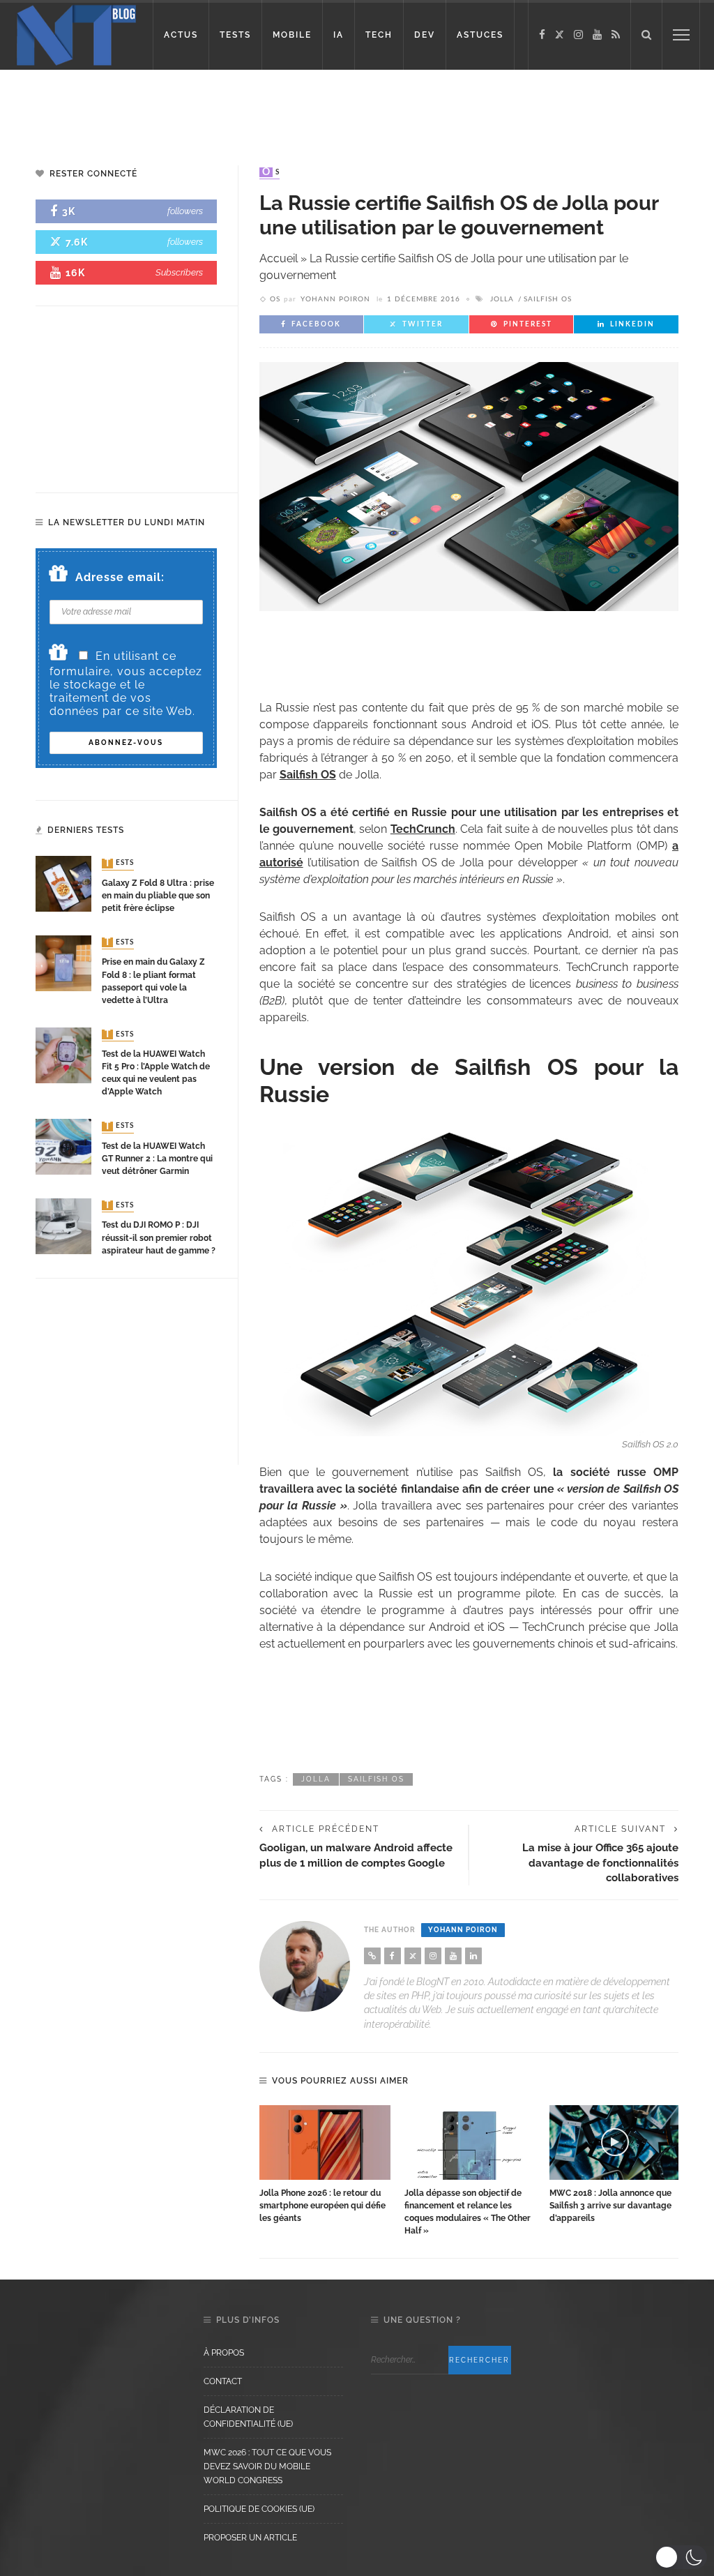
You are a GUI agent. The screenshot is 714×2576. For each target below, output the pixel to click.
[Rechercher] (646, 35)
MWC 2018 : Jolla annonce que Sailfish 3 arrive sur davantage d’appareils (610, 2206)
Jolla (502, 299)
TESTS (235, 35)
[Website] (372, 1956)
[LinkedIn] (473, 1956)
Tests (119, 864)
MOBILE (292, 35)
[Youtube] (597, 35)
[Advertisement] (357, 105)
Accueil (279, 258)
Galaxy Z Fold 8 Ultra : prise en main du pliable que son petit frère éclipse (158, 896)
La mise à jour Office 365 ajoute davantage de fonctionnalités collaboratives (600, 1862)
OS (271, 172)
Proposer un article (250, 2538)
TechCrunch (423, 829)
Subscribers (179, 272)
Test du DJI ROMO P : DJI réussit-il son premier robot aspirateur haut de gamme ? (159, 1237)
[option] (325, 2165)
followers (185, 211)
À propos (224, 2353)
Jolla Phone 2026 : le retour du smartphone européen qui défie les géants (322, 2206)
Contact (223, 2381)
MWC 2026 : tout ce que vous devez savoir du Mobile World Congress (267, 2466)
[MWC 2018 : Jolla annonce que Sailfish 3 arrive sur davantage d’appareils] (615, 2142)
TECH (379, 35)
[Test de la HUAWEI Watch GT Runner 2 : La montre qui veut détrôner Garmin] (63, 1146)
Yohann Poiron (335, 299)
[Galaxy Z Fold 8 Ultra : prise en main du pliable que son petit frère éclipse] (63, 883)
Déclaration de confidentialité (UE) (248, 2417)
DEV (425, 35)
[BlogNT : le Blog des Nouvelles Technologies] (76, 34)
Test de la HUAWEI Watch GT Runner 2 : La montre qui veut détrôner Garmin (157, 1159)
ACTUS (181, 35)
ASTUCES (480, 35)
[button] (681, 2557)
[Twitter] (560, 35)
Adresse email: (120, 577)
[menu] (681, 35)
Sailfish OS (548, 299)
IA (339, 35)
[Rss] (616, 35)
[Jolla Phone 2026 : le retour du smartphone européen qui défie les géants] (325, 2142)
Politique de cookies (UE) (259, 2509)
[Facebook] (542, 35)
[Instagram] (578, 35)
